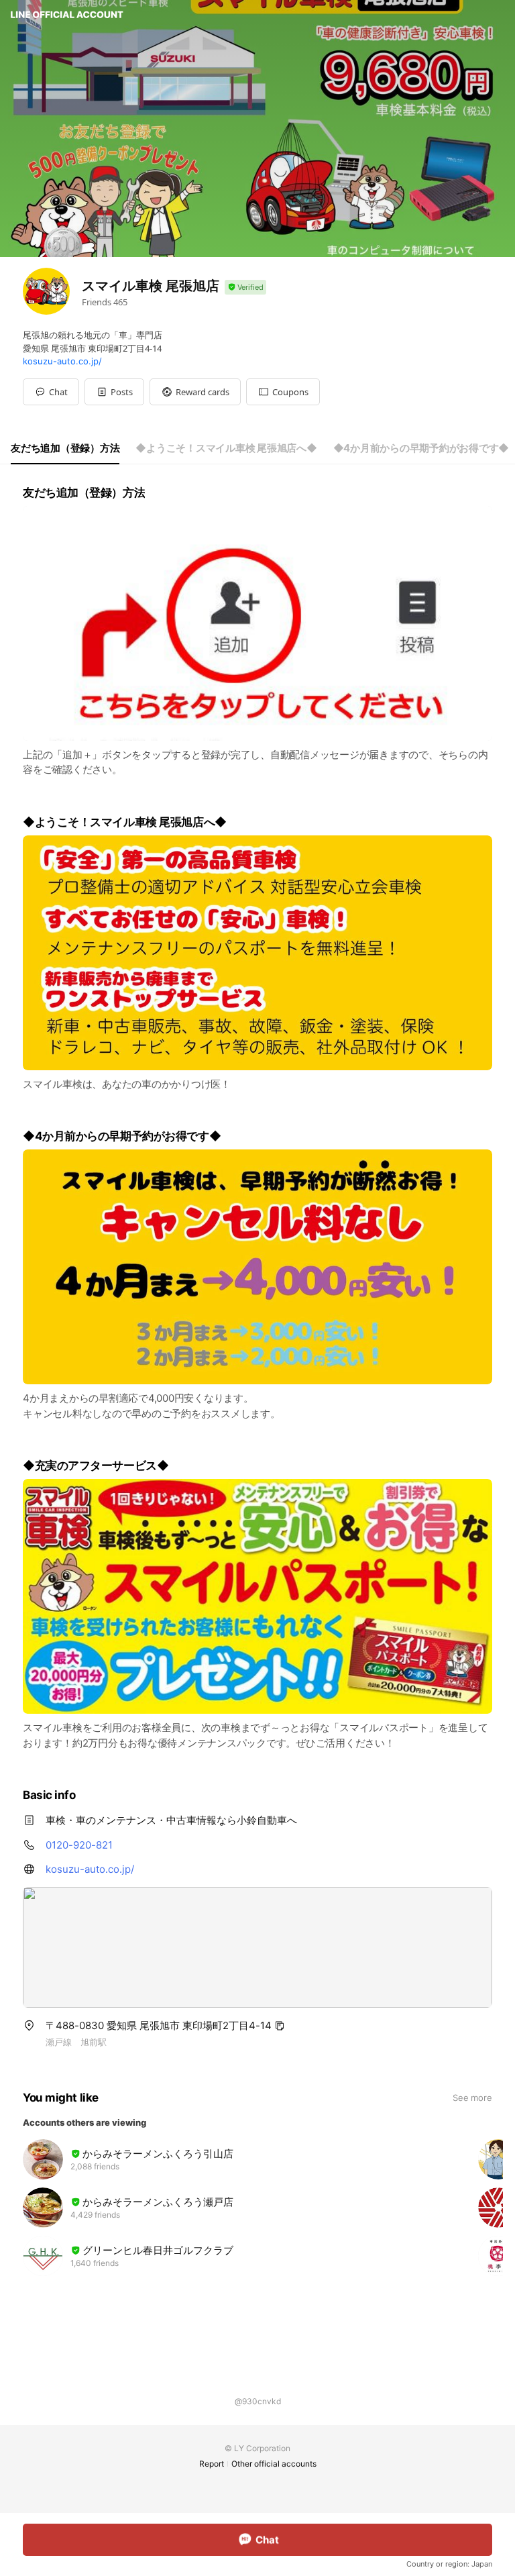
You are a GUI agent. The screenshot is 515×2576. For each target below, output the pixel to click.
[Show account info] (245, 288)
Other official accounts (274, 2464)
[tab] (65, 448)
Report (212, 2464)
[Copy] (280, 2026)
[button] (114, 392)
